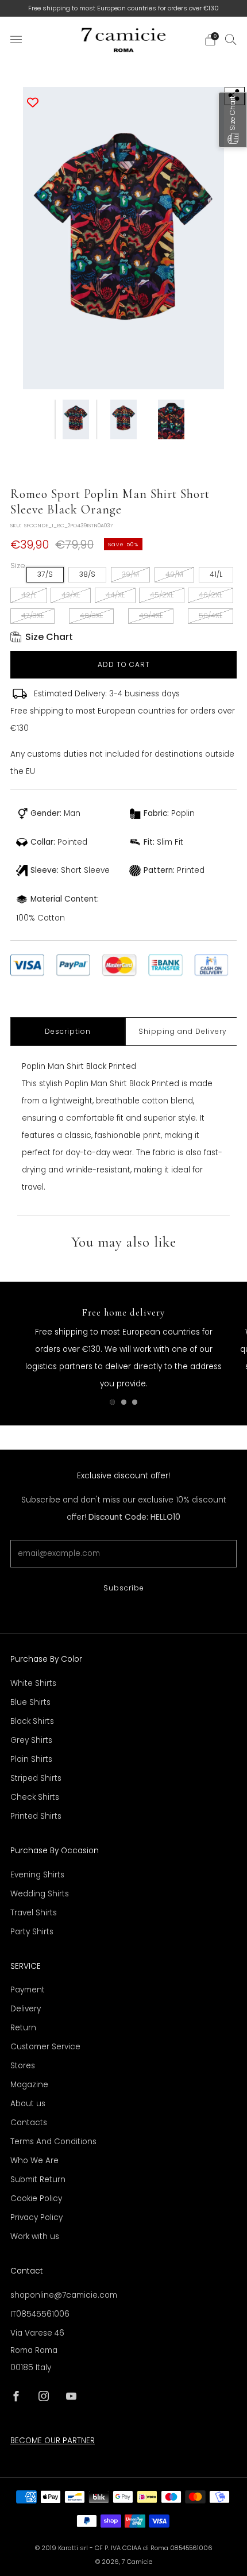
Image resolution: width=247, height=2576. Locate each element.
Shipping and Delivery (183, 1031)
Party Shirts (32, 1932)
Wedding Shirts (40, 1894)
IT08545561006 (40, 2314)
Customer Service (45, 2047)
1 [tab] (112, 1402)
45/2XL (162, 595)
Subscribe (124, 1588)
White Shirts (33, 1683)
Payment (28, 1990)
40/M (174, 574)
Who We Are (34, 2161)
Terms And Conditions (53, 2142)
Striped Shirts (36, 1778)
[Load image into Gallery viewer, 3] (171, 419)
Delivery (26, 2009)
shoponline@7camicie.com (64, 2295)
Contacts (29, 2123)
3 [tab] (135, 1402)
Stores (23, 2066)
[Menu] (16, 40)
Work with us (35, 2236)
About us (28, 2104)
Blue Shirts (30, 1702)
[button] (233, 120)
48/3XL (91, 616)
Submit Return (38, 2180)
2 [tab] (124, 1402)
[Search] (231, 39)
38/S (87, 574)
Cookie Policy (36, 2199)
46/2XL (211, 595)
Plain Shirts (31, 1759)
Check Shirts (35, 1797)
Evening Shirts (37, 1875)
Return (23, 2028)
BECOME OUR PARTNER (53, 2441)
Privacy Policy (36, 2217)
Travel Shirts (34, 1913)
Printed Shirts (36, 1816)
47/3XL (32, 616)
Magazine (29, 2085)
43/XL (71, 595)
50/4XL (211, 616)
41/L (216, 574)
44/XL (115, 595)
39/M (130, 574)
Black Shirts (32, 1721)
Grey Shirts (31, 1740)
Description (68, 1031)
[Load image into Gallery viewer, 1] (76, 419)
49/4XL (151, 616)
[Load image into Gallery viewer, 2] (123, 419)
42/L (29, 595)
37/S (45, 574)
